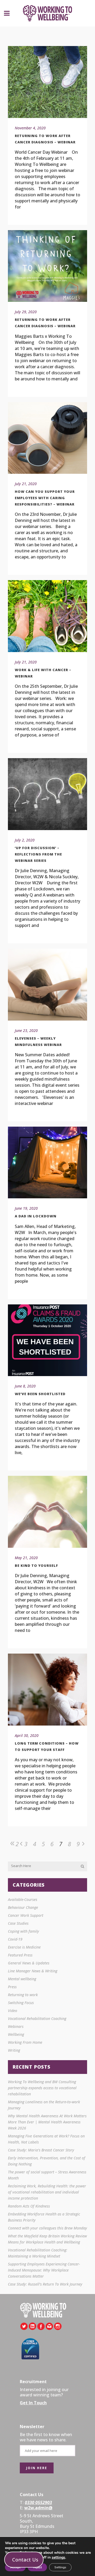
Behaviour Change (23, 1907)
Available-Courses (23, 1899)
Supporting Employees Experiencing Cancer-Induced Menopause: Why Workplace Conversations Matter (44, 2270)
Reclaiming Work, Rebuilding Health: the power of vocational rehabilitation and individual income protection (47, 2192)
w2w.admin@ (38, 2508)
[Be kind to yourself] (47, 1512)
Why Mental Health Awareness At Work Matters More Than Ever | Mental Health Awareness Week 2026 (47, 2122)
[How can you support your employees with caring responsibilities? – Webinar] (47, 438)
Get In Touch (33, 2403)
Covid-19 (15, 1939)
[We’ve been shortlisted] (47, 1340)
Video (13, 2011)
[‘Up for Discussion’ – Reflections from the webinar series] (47, 794)
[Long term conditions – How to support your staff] (47, 1690)
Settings (60, 2567)
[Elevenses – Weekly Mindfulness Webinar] (47, 985)
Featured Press (20, 1955)
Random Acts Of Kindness (29, 2206)
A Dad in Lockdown (36, 1216)
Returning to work (23, 1995)
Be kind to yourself (36, 1565)
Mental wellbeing (22, 1979)
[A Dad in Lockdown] (47, 1163)
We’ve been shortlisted (40, 1394)
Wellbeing (16, 2034)
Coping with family (23, 1931)
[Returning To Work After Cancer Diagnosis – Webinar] (47, 82)
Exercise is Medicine (24, 1947)
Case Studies (18, 1923)
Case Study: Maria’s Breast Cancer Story (41, 2150)
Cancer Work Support (26, 1915)
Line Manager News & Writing (33, 1971)
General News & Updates (29, 1963)
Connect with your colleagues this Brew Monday (47, 2228)
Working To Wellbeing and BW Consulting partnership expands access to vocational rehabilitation (42, 2088)
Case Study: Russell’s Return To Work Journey (45, 2284)
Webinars (16, 2026)
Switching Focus (21, 2003)
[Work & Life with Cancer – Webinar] (47, 616)
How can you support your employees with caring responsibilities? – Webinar (45, 498)
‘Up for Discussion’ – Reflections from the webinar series (38, 854)
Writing (14, 2050)
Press (12, 1987)
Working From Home (25, 2042)
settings (58, 2557)
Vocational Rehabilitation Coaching (37, 2019)
